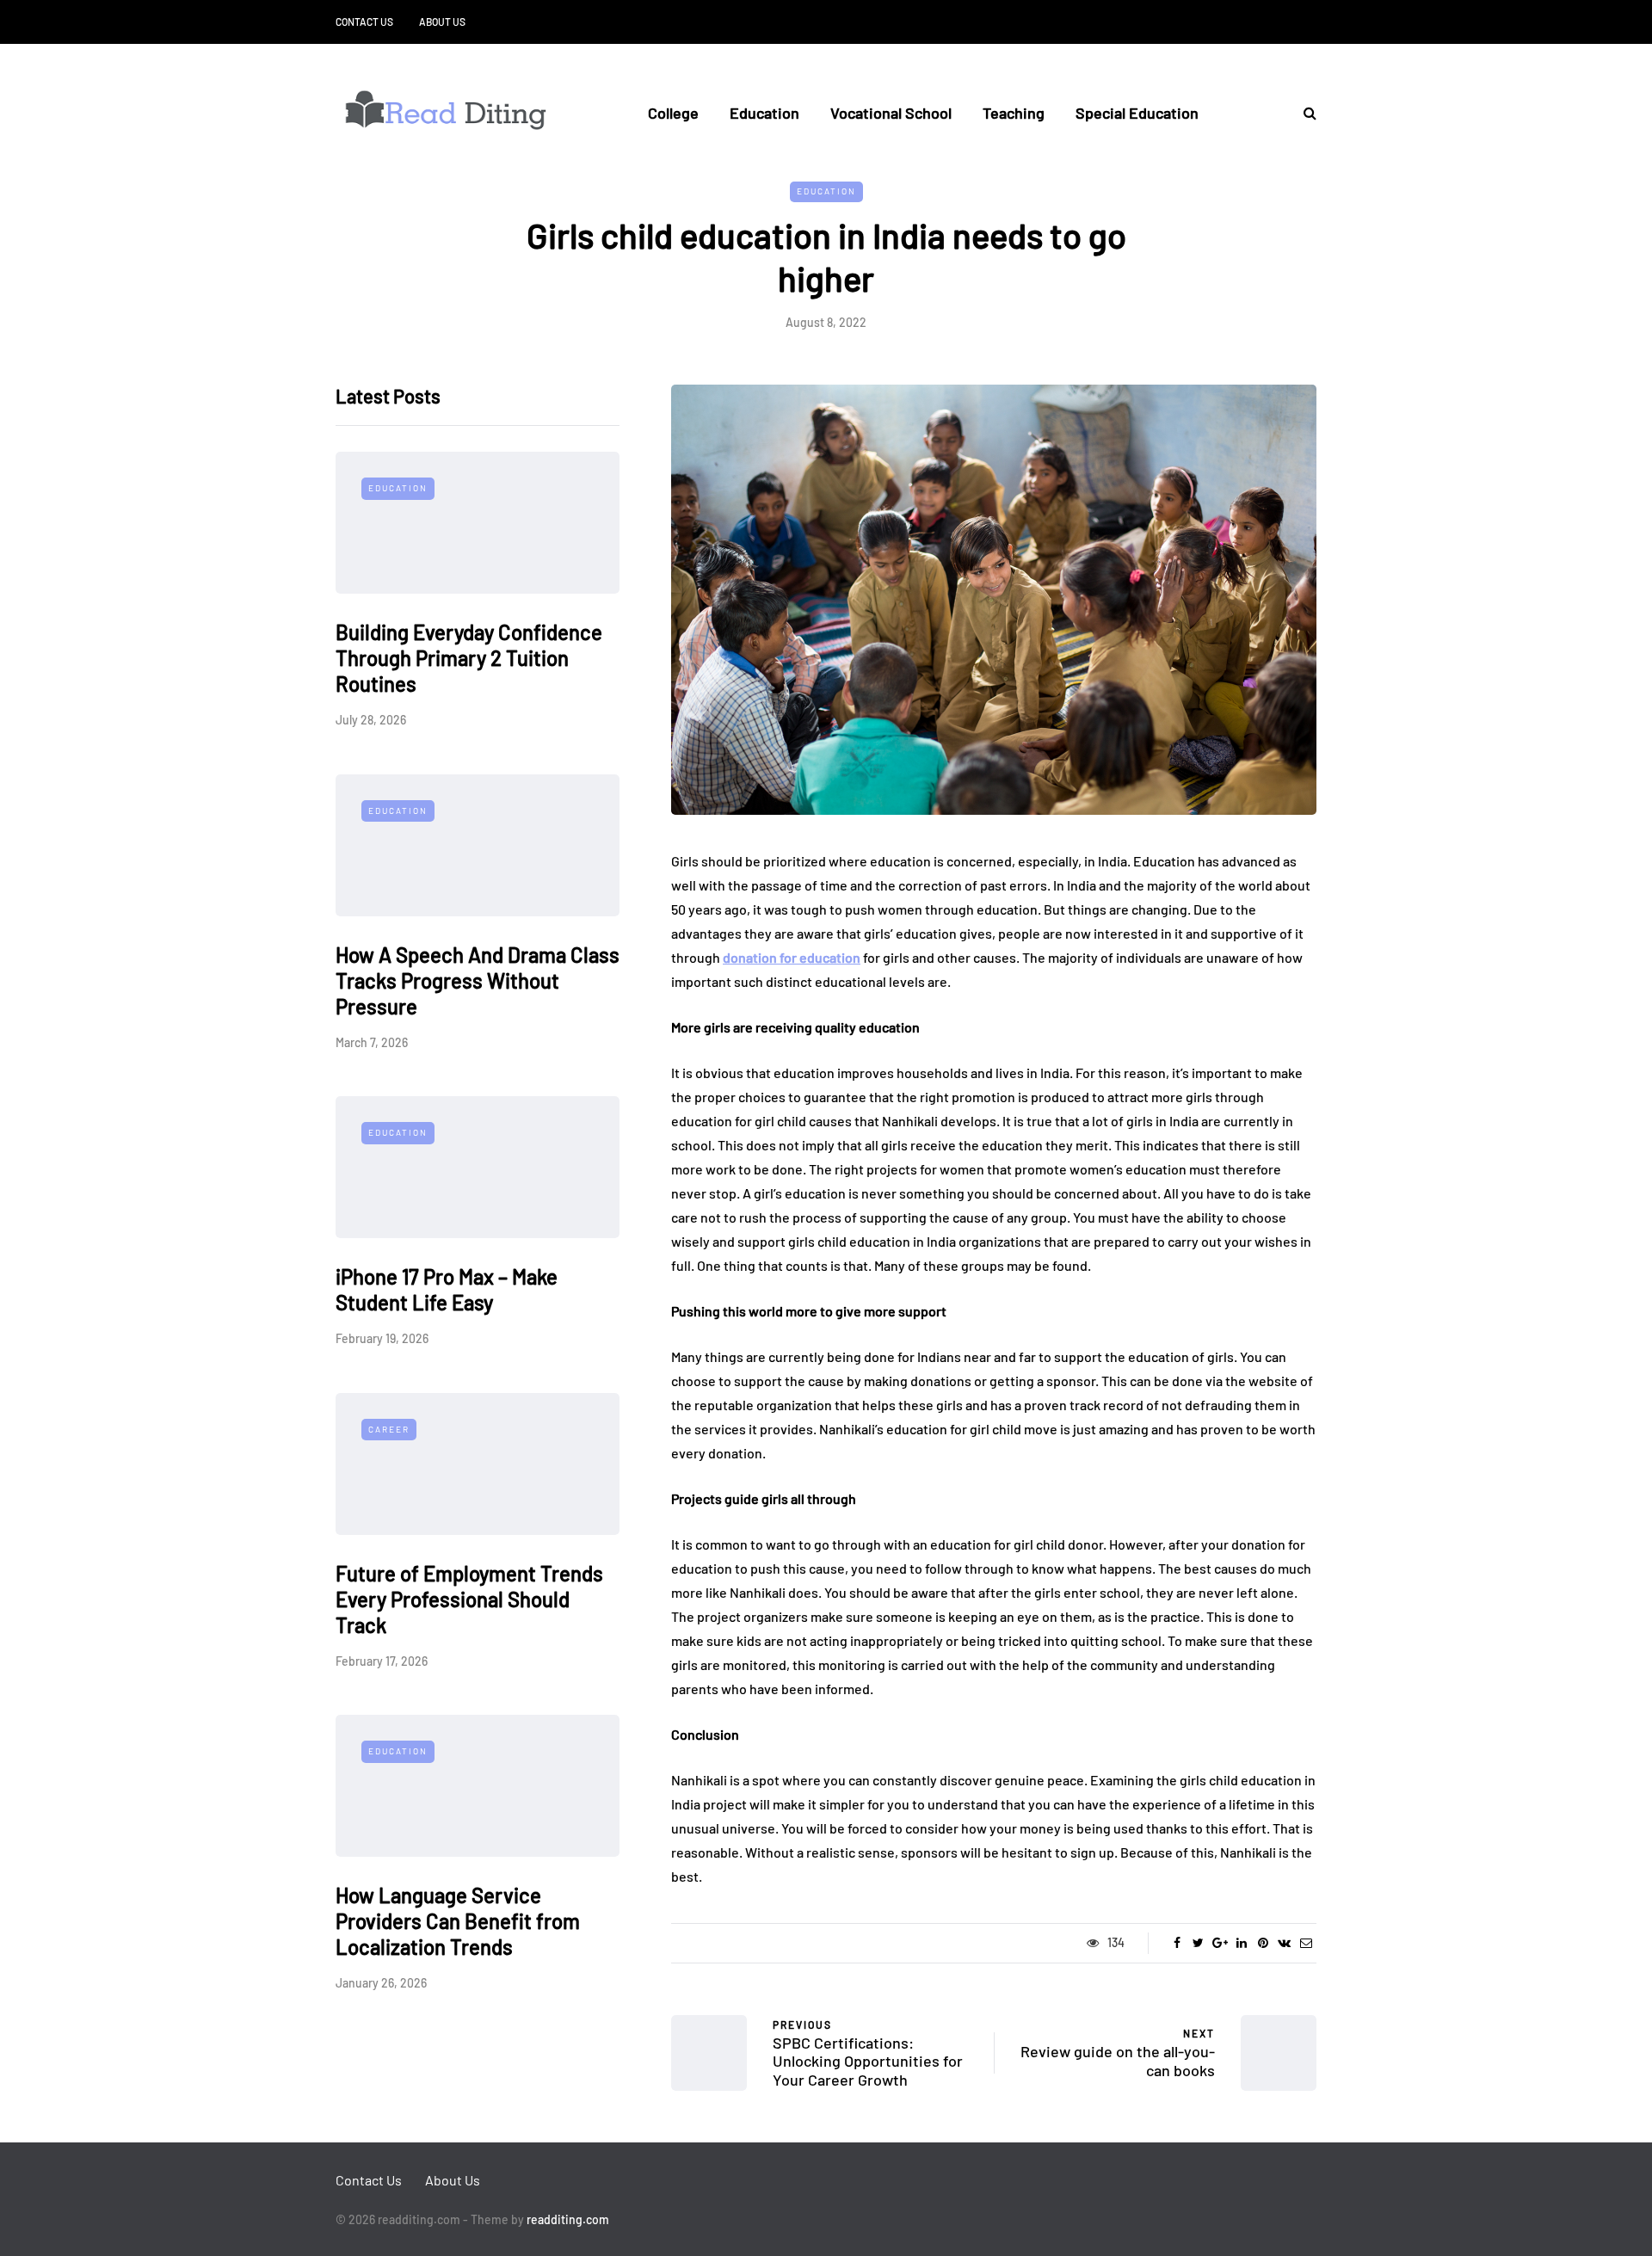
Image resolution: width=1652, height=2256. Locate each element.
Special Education (1137, 113)
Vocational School (891, 113)
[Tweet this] (1198, 1943)
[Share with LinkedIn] (1241, 1943)
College (673, 113)
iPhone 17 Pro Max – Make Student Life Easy (447, 1290)
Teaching (1014, 113)
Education (764, 113)
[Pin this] (1263, 1943)
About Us (442, 22)
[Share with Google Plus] (1220, 1943)
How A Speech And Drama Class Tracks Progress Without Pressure (478, 980)
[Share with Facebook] (1177, 1943)
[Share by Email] (1306, 1943)
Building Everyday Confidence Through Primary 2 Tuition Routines (469, 659)
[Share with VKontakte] (1284, 1943)
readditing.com (568, 2219)
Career (389, 1429)
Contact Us (364, 22)
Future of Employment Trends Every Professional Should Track (469, 1599)
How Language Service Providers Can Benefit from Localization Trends (458, 1922)
